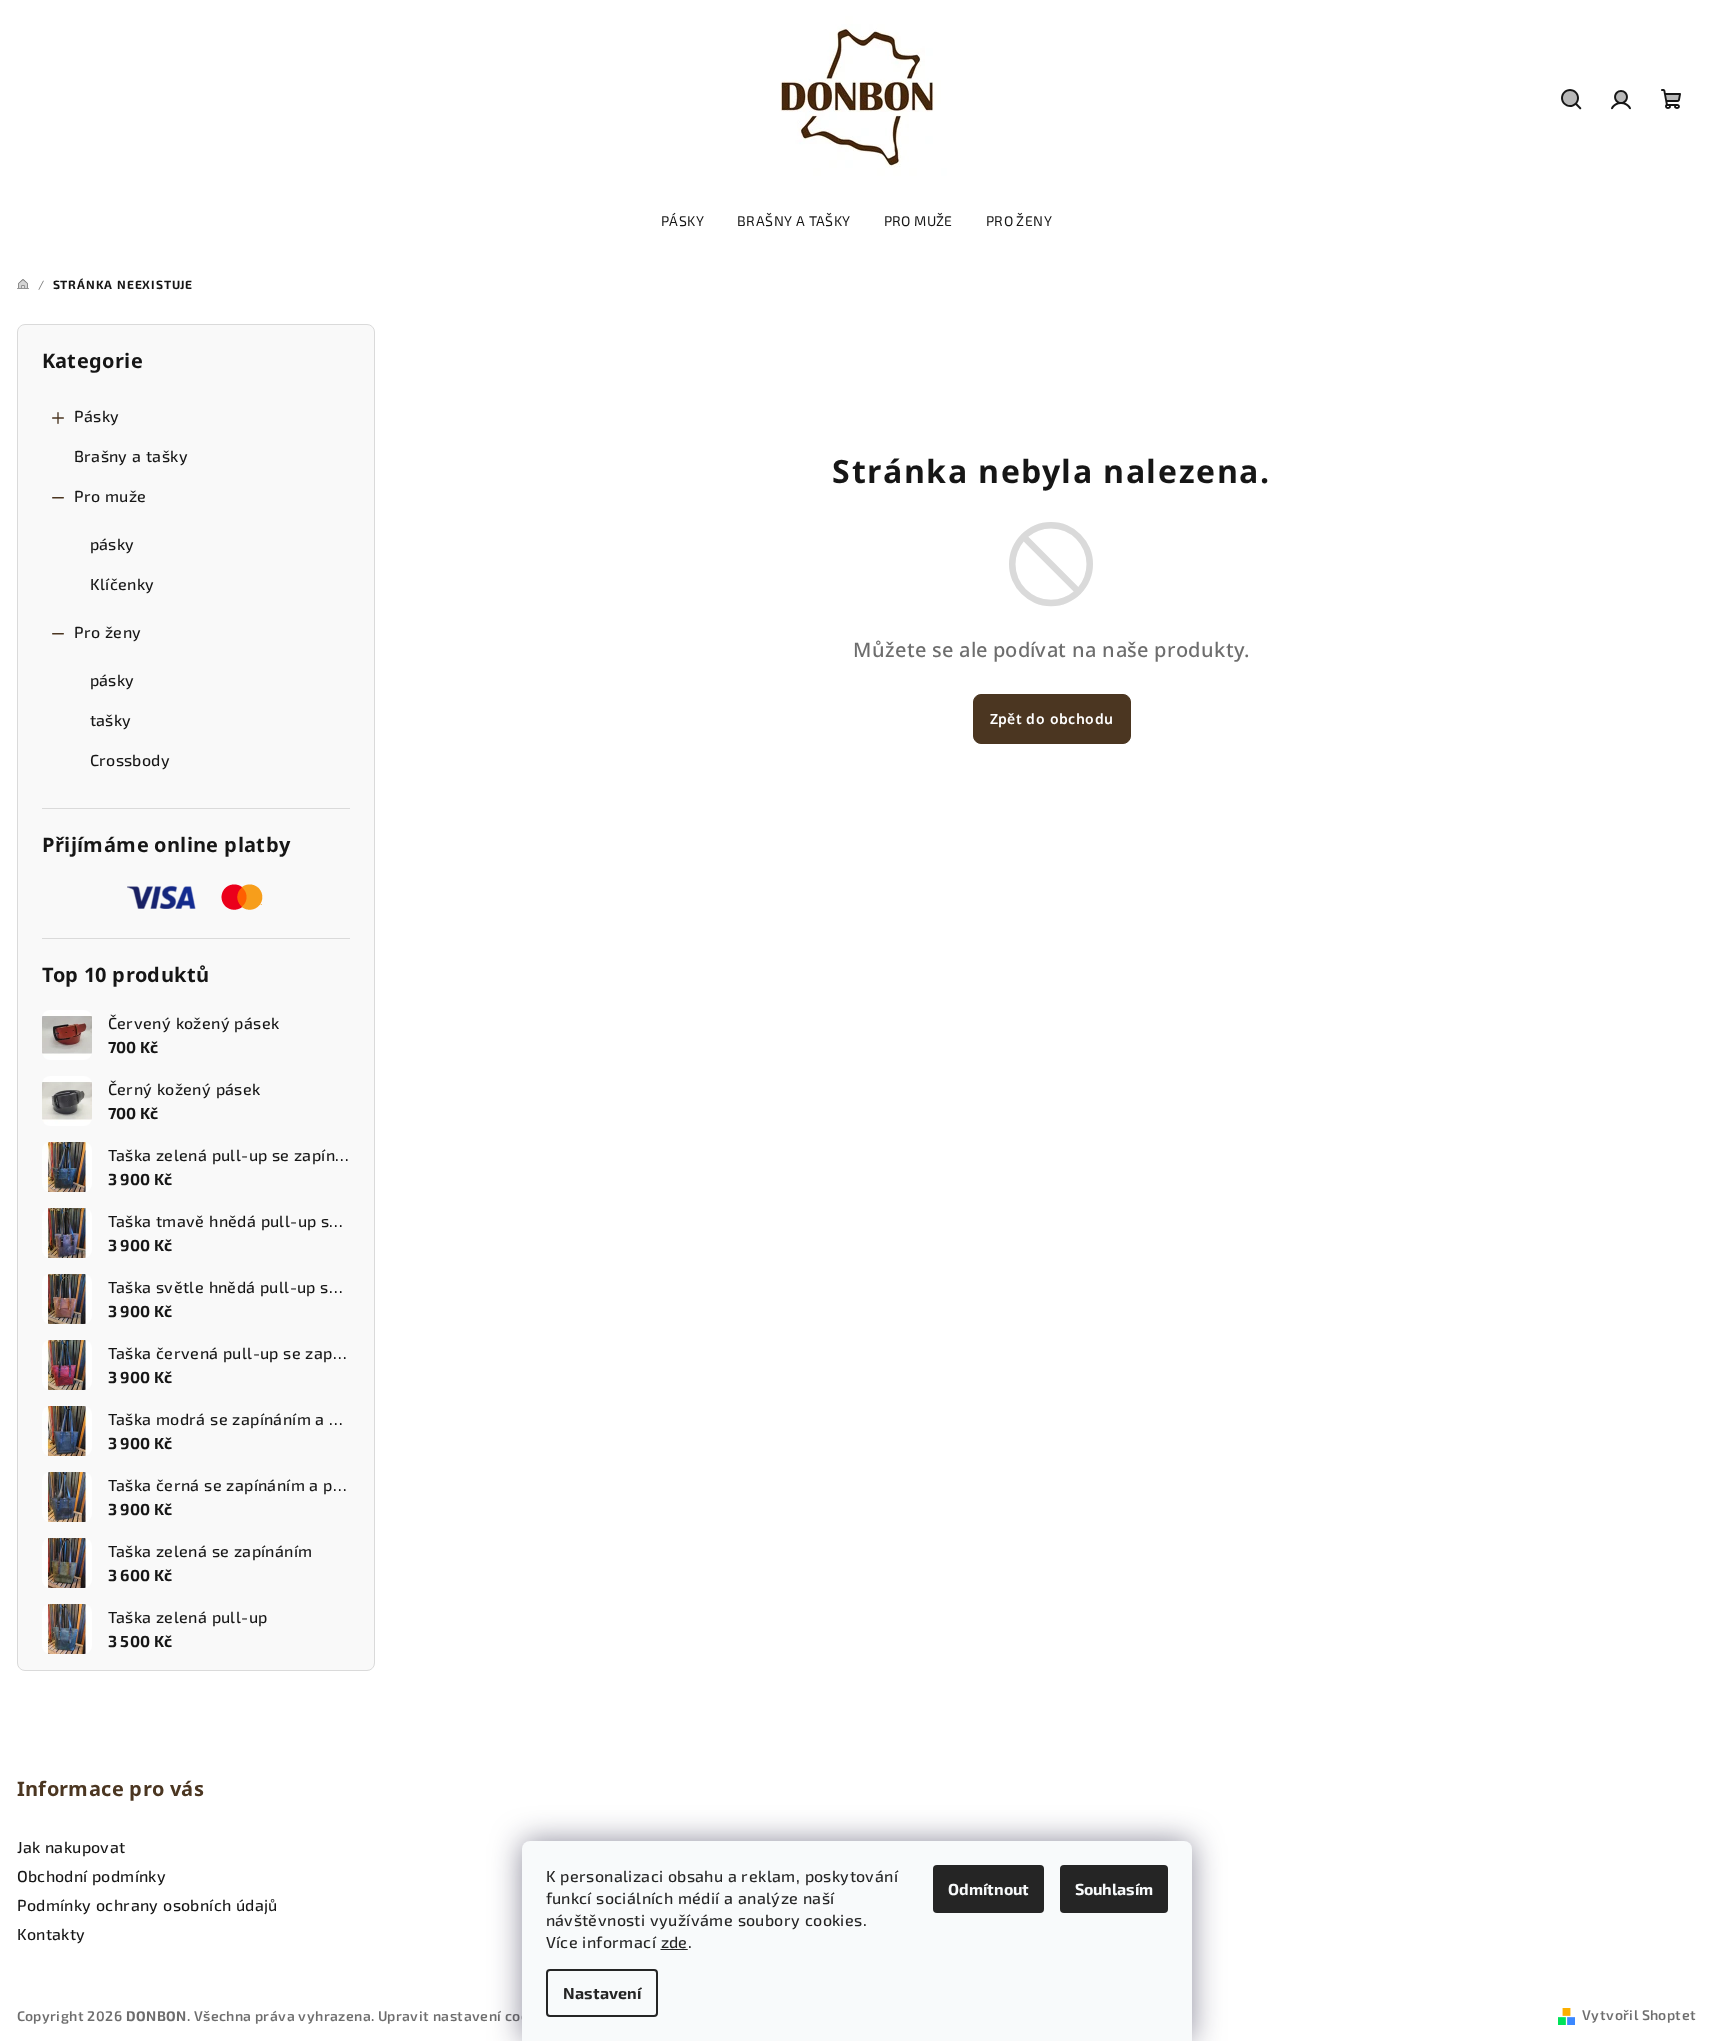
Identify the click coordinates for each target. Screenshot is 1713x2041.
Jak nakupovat (71, 1846)
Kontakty (51, 1933)
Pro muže (110, 495)
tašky (111, 719)
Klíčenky (122, 583)
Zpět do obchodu (1052, 718)
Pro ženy (108, 631)
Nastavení (602, 1992)
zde (674, 1941)
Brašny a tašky (131, 455)
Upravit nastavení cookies (468, 2015)
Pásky (97, 415)
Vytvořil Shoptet (1639, 2014)
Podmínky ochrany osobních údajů (147, 1904)
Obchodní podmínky (92, 1875)
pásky (112, 543)
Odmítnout (988, 1888)
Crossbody (130, 759)
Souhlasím (1114, 1888)
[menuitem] (682, 221)
